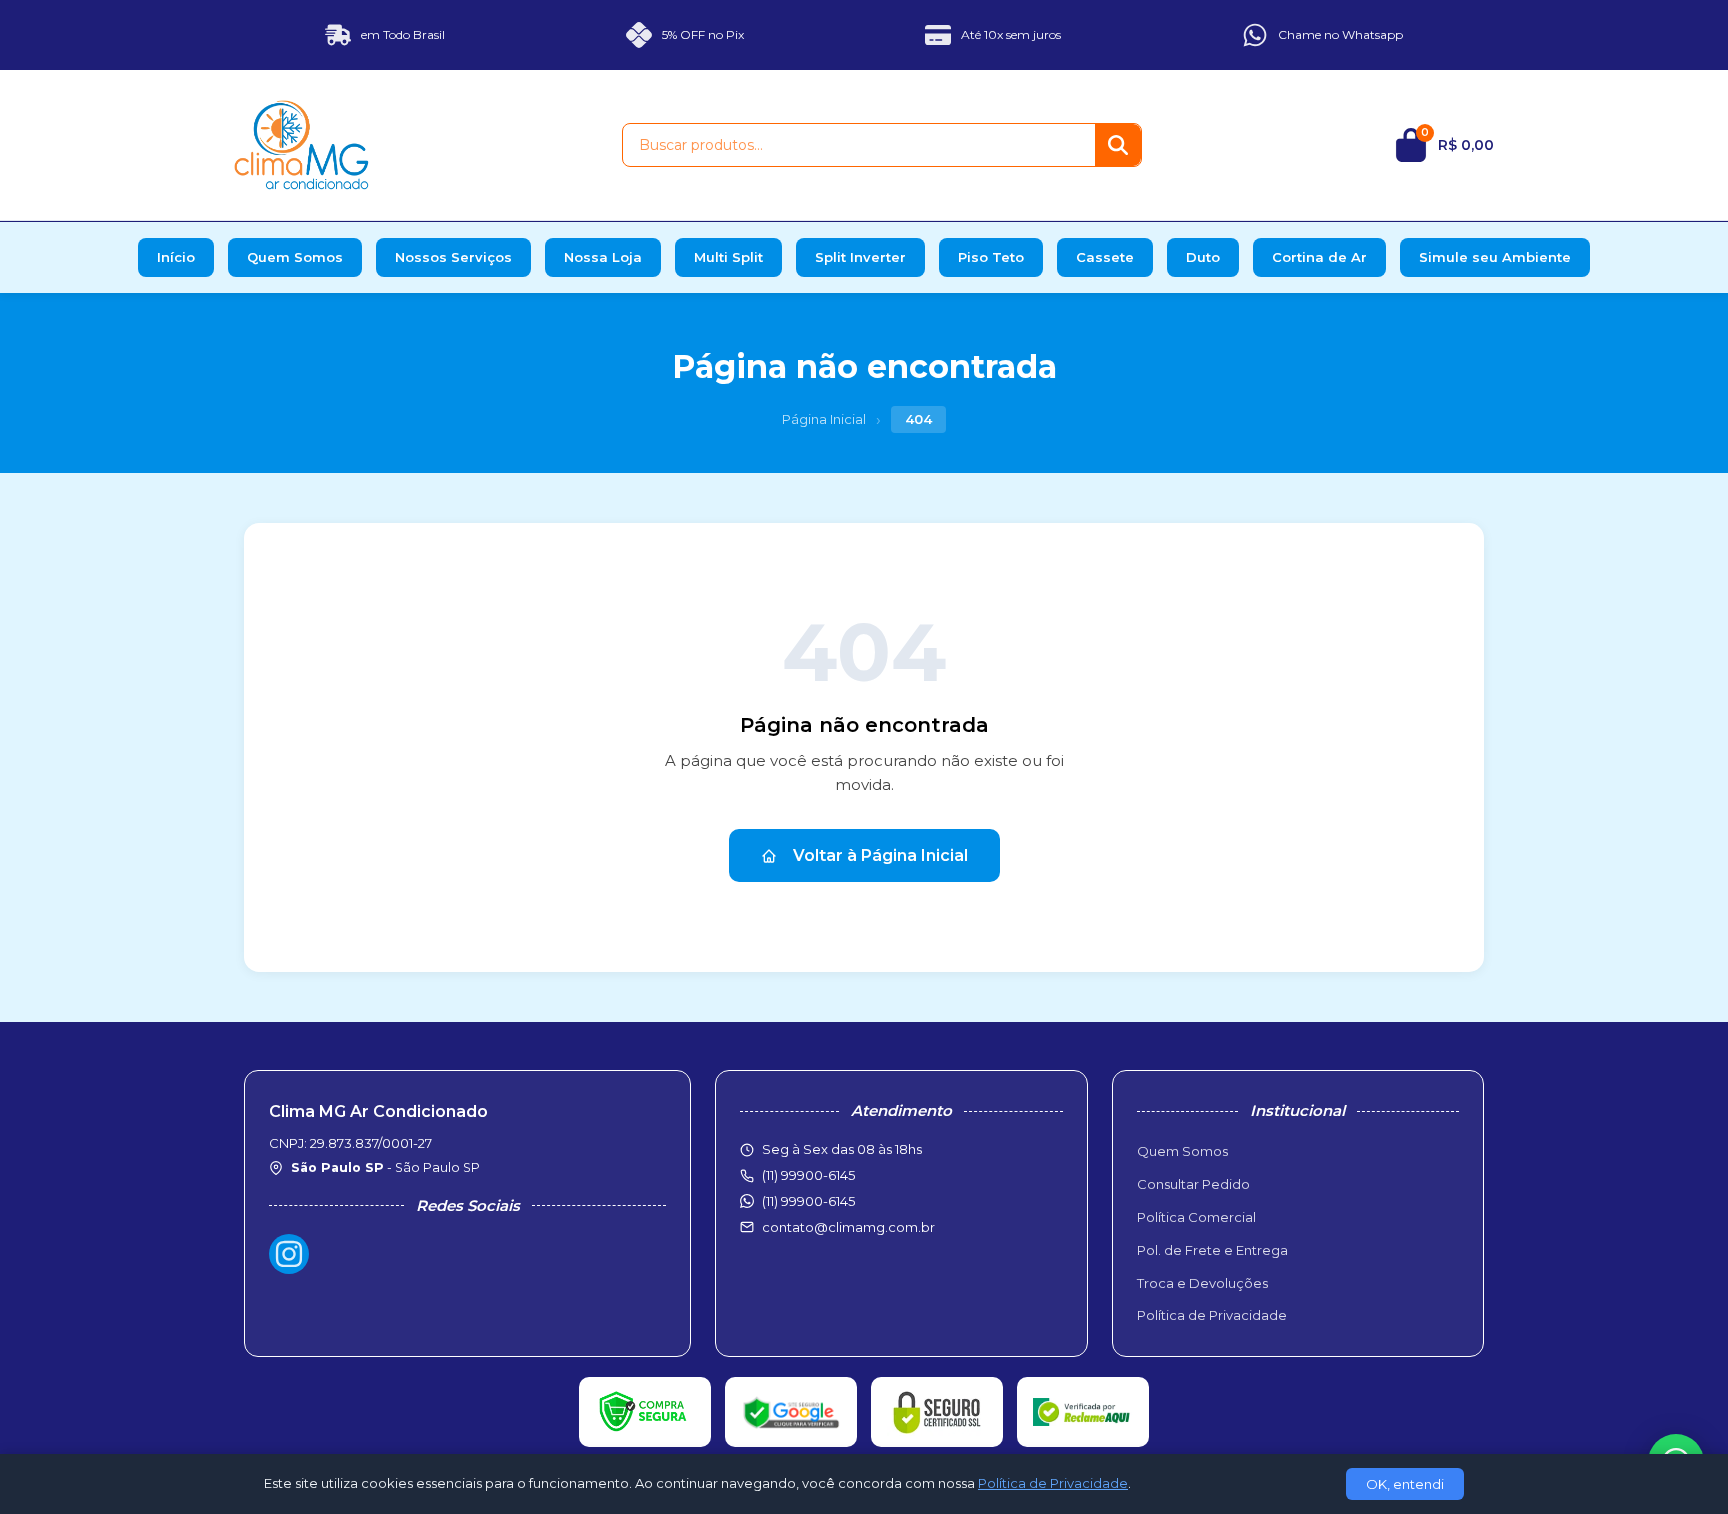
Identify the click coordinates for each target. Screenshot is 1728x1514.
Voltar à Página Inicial (880, 855)
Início (176, 257)
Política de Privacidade (1212, 1315)
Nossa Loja (603, 257)
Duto (1203, 257)
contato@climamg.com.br (848, 1227)
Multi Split (728, 257)
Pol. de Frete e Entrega (1212, 1250)
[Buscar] (1118, 145)
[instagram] (289, 1254)
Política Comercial (1196, 1217)
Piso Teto (991, 257)
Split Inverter (860, 257)
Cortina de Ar (1319, 257)
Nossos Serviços (453, 257)
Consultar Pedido (1193, 1184)
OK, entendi (1405, 1484)
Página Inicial (824, 419)
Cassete (1105, 257)
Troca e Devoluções (1202, 1283)
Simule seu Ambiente (1495, 257)
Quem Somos (295, 257)
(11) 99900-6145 (808, 1201)
